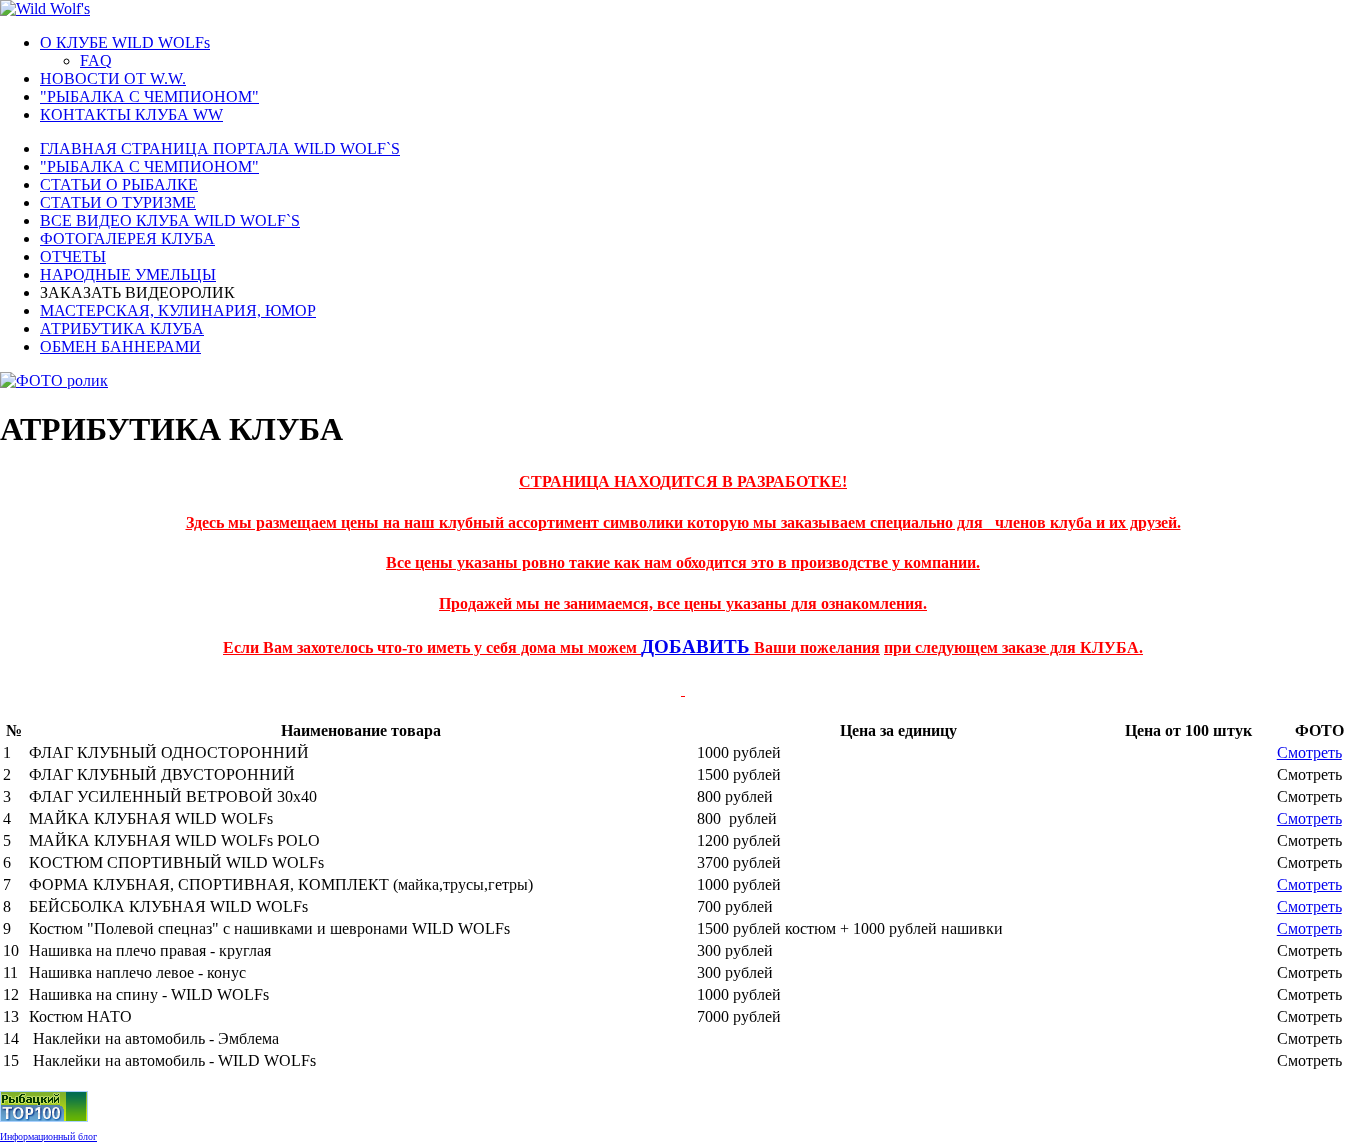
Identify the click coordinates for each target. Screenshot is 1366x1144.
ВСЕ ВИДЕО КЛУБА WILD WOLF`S (170, 220)
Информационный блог (48, 1136)
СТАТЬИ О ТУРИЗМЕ (118, 202)
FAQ (96, 60)
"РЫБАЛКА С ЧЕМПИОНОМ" (149, 96)
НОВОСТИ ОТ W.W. (113, 78)
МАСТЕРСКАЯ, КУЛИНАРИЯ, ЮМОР (178, 310)
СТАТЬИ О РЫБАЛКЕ (119, 184)
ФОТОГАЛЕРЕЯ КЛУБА (127, 238)
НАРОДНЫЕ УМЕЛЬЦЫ (128, 274)
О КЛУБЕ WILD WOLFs (125, 42)
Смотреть (1309, 752)
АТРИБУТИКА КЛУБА (122, 328)
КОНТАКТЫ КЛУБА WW (131, 114)
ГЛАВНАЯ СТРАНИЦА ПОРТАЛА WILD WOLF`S (220, 148)
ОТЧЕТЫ (73, 256)
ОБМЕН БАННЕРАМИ (120, 346)
